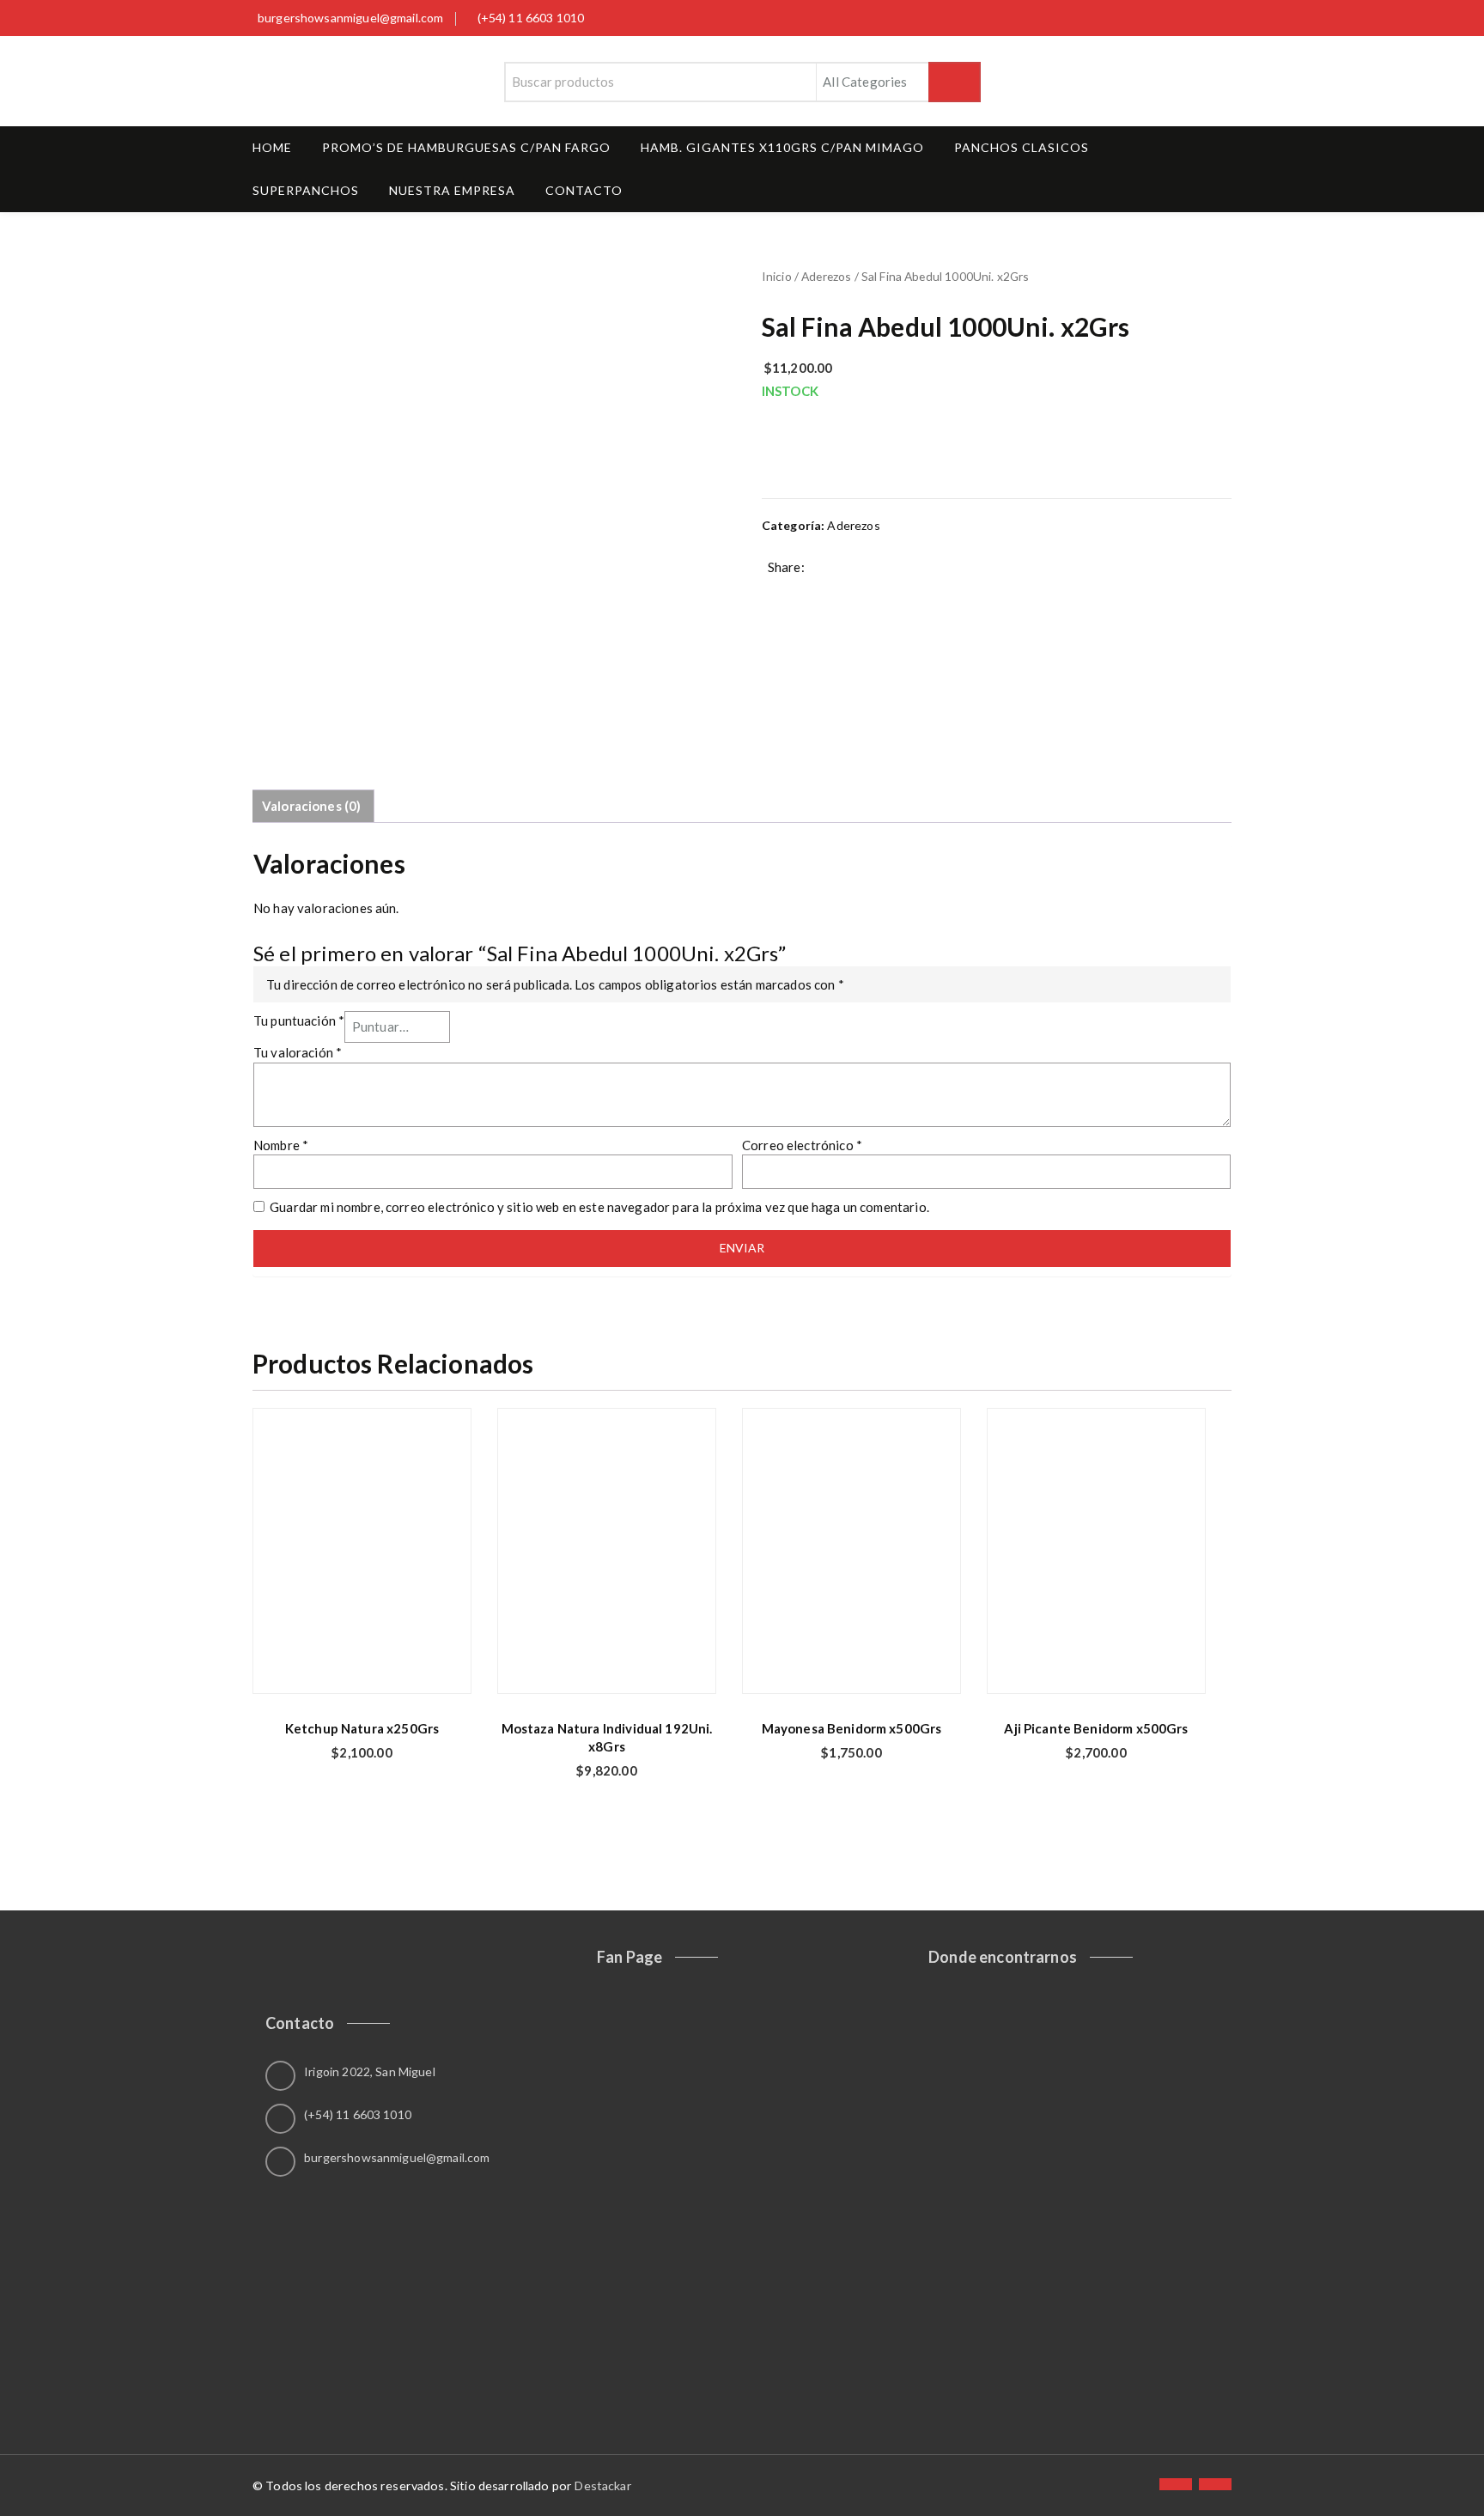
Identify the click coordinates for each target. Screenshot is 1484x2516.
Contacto (584, 190)
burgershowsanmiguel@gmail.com (350, 18)
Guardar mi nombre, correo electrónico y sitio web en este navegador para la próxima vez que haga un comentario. (599, 1207)
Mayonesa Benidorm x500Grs (852, 1728)
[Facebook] (1176, 2484)
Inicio (777, 276)
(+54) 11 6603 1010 (531, 18)
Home (272, 147)
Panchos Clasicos (1022, 147)
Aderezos (826, 276)
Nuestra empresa (452, 190)
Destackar (603, 2486)
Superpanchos (306, 190)
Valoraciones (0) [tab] (311, 806)
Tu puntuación (299, 1020)
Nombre (281, 1145)
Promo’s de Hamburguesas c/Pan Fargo (466, 147)
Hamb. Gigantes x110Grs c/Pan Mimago (782, 147)
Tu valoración (298, 1052)
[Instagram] (1215, 2484)
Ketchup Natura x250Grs (362, 1728)
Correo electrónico (802, 1145)
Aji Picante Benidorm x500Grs (1096, 1728)
